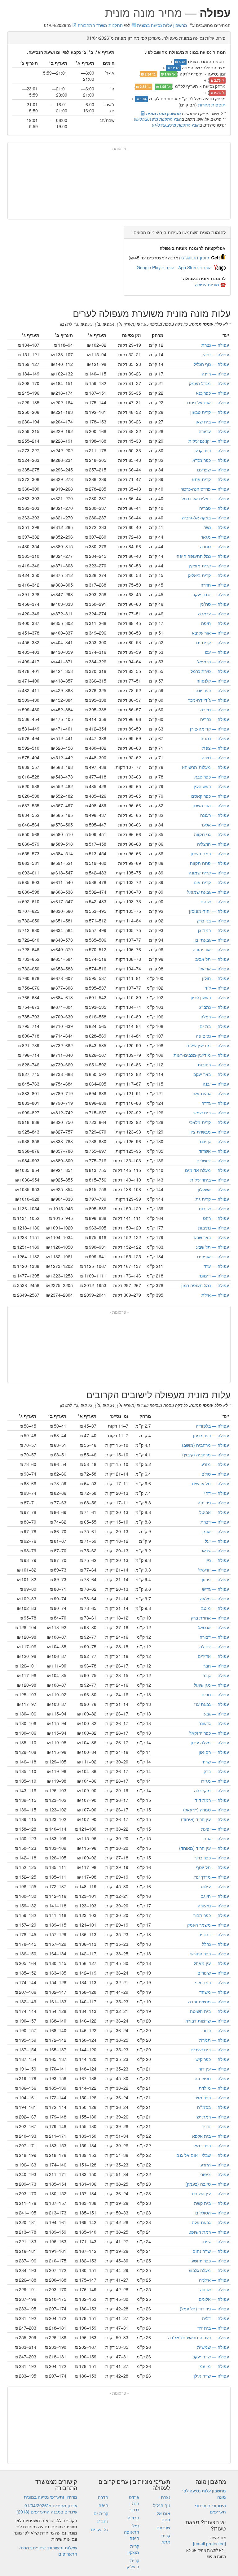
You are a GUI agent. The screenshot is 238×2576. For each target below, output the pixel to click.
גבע (216, 1714)
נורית (215, 1694)
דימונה (214, 1276)
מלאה (214, 1598)
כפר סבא (212, 777)
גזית (216, 2241)
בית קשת (212, 2203)
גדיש (216, 1589)
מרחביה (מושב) (205, 1445)
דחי (217, 1493)
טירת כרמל (210, 671)
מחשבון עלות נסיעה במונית (161, 25)
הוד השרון (211, 805)
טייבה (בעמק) (207, 2184)
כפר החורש (210, 1954)
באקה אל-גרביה (205, 518)
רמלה (215, 1017)
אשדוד (214, 1151)
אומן (216, 1531)
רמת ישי (212, 2117)
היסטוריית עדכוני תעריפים (210, 2509)
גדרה (215, 1103)
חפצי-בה (212, 2078)
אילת (215, 1295)
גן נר (216, 1675)
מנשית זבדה (209, 2001)
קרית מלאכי (209, 1122)
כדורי (215, 2030)
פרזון (215, 1579)
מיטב (215, 1608)
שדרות (214, 1208)
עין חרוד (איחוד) (205, 1819)
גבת (216, 1838)
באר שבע (212, 1237)
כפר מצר (212, 2097)
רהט (216, 1218)
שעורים (213, 1973)
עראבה (214, 614)
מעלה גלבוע (209, 2270)
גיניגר (215, 1550)
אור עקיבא (210, 633)
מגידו (215, 1781)
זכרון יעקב (211, 594)
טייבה (215, 709)
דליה (216, 2318)
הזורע (215, 2165)
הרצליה (213, 844)
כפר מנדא (211, 460)
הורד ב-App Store (195, 267)
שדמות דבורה (207, 2021)
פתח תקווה (209, 863)
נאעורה (213, 1906)
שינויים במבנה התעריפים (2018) (47, 2512)
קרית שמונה (209, 873)
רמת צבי (212, 1982)
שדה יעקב (211, 2357)
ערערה (214, 431)
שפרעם (213, 470)
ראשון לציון (210, 997)
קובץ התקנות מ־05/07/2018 (158, 119)
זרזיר (216, 2126)
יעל (217, 1541)
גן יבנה (214, 1141)
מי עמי (214, 2366)
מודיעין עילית (208, 1045)
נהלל (216, 1944)
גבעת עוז (212, 1704)
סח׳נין (214, 604)
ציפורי (214, 2174)
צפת (216, 748)
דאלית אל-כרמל (205, 498)
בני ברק (213, 921)
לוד (217, 988)
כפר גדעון (211, 1435)
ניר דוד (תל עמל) (204, 2309)
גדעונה (214, 1723)
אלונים (214, 2299)
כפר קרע (212, 450)
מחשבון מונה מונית (163, 113)
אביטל (214, 1512)
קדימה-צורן (209, 729)
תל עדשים (210, 1483)
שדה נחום (211, 2251)
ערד (216, 1266)
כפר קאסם (210, 796)
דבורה (214, 1637)
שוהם (215, 901)
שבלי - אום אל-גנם (203, 2155)
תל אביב (212, 959)
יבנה (216, 1084)
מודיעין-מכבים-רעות (201, 1055)
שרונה (214, 2289)
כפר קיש (212, 2059)
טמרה (214, 546)
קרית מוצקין (209, 566)
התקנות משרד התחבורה (100, 25)
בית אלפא (211, 2136)
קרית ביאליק (209, 575)
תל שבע (213, 1247)
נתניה (215, 738)
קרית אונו (211, 882)
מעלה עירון (210, 1742)
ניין (217, 1560)
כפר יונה (212, 690)
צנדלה (214, 1646)
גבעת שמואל (208, 892)
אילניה (214, 2280)
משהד (214, 1992)
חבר (216, 1666)
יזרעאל (214, 1570)
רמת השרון (210, 853)
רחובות (213, 1065)
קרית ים (213, 642)
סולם (215, 1474)
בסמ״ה (213, 2107)
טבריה (214, 508)
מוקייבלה (212, 1790)
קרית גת (212, 1199)
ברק (216, 1771)
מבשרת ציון (209, 1132)
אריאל (214, 969)
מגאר (215, 537)
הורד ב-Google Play (156, 267)
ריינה (215, 374)
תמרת (214, 2040)
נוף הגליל (211, 364)
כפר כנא (212, 393)
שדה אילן (211, 2376)
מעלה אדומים (207, 1170)
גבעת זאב (211, 1093)
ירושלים (213, 1160)
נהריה (215, 719)
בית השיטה (209, 2011)
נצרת (215, 345)
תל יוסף (213, 1867)
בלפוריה (212, 1426)
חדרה (215, 585)
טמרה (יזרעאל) (206, 1810)
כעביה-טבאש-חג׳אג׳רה (198, 2337)
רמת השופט (209, 2232)
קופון (195, 258)
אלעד (215, 825)
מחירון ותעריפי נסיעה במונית (51, 2497)
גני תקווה (212, 834)
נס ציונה (212, 1036)
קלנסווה (213, 681)
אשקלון (213, 1189)
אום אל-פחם (208, 402)
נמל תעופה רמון (205, 1285)
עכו (217, 652)
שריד (215, 1762)
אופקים (213, 1256)
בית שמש (211, 1112)
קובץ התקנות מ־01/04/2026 (176, 125)
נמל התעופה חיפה (203, 556)
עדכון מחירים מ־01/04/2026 (51, 2505)
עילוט (215, 1886)
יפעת (215, 1829)
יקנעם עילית (209, 441)
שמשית (213, 2347)
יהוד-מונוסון (209, 911)
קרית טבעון (210, 412)
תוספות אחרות (212, 105)
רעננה (215, 815)
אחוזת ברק (210, 1618)
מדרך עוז (212, 1877)
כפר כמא (212, 2145)
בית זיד (213, 2328)
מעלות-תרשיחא (205, 767)
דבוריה (214, 1934)
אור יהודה (211, 949)
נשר (216, 527)
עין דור (214, 2069)
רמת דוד (212, 1800)
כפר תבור (211, 1915)
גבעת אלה (210, 2222)
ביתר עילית (210, 1180)
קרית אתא (210, 479)
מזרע (215, 1464)
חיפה (215, 623)
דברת (215, 1522)
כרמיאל (213, 661)
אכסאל (214, 1627)
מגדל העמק (209, 383)
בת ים (214, 1026)
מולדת (214, 2088)
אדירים (213, 1656)
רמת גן (214, 930)
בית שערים (210, 2049)
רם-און (214, 1752)
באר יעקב (211, 1074)
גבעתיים (212, 940)
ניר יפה (213, 1503)
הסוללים (212, 2213)
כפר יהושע (210, 2261)
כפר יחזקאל (209, 1733)
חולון (216, 978)
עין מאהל (211, 1963)
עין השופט (210, 2193)
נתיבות (214, 1228)
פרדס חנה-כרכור (205, 489)
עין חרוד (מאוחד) (204, 1848)
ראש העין (211, 786)
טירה (215, 757)
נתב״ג (214, 1007)
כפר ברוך (212, 1858)
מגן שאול (212, 1685)
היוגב (215, 1896)
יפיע (216, 354)
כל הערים (99, 2529)
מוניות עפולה (207, 284)
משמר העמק (208, 1925)
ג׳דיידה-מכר (209, 700)
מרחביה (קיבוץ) (206, 1455)
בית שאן (212, 422)
